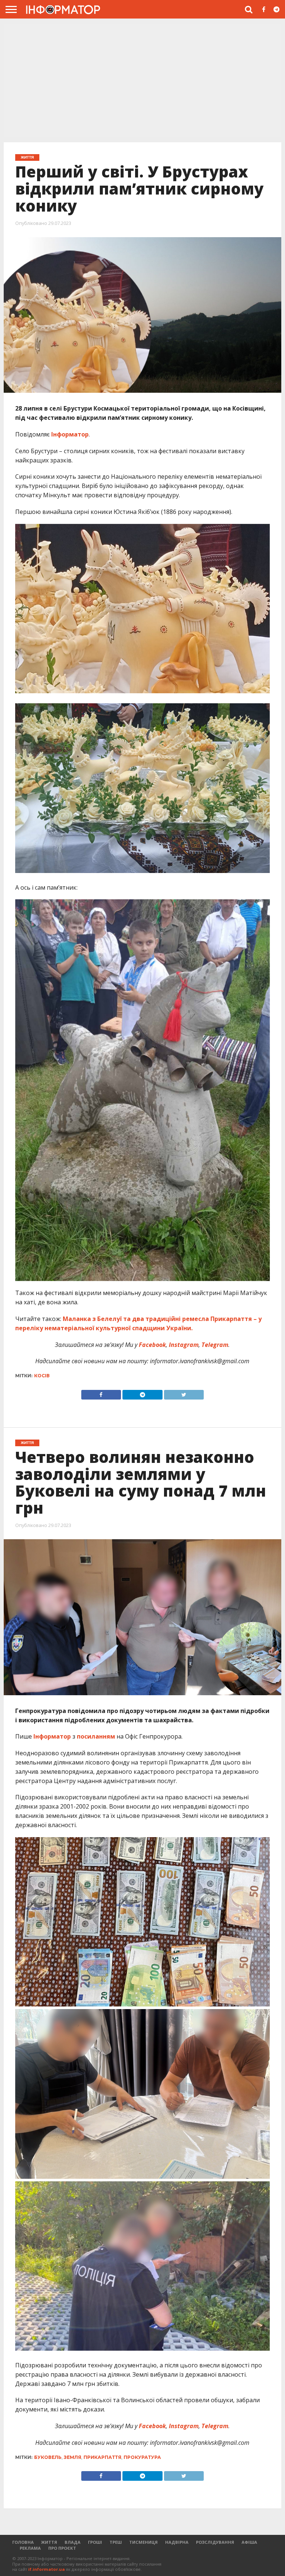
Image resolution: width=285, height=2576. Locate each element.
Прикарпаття (102, 2457)
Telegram (214, 1345)
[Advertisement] (142, 80)
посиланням (95, 1736)
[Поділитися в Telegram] (142, 1393)
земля (73, 2457)
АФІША (249, 2542)
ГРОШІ (95, 2542)
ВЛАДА (73, 2542)
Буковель (48, 2457)
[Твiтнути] (184, 1393)
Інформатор (70, 434)
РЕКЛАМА (30, 2548)
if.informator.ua (47, 2569)
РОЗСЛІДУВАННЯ (215, 2542)
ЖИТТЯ (49, 2542)
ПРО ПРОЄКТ (62, 2548)
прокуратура (142, 2457)
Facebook (152, 1345)
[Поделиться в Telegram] (142, 2474)
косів (42, 1376)
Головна (23, 2542)
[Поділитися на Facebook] (101, 1393)
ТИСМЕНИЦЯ (143, 2542)
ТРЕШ (116, 2542)
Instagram (183, 1345)
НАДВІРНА (177, 2542)
